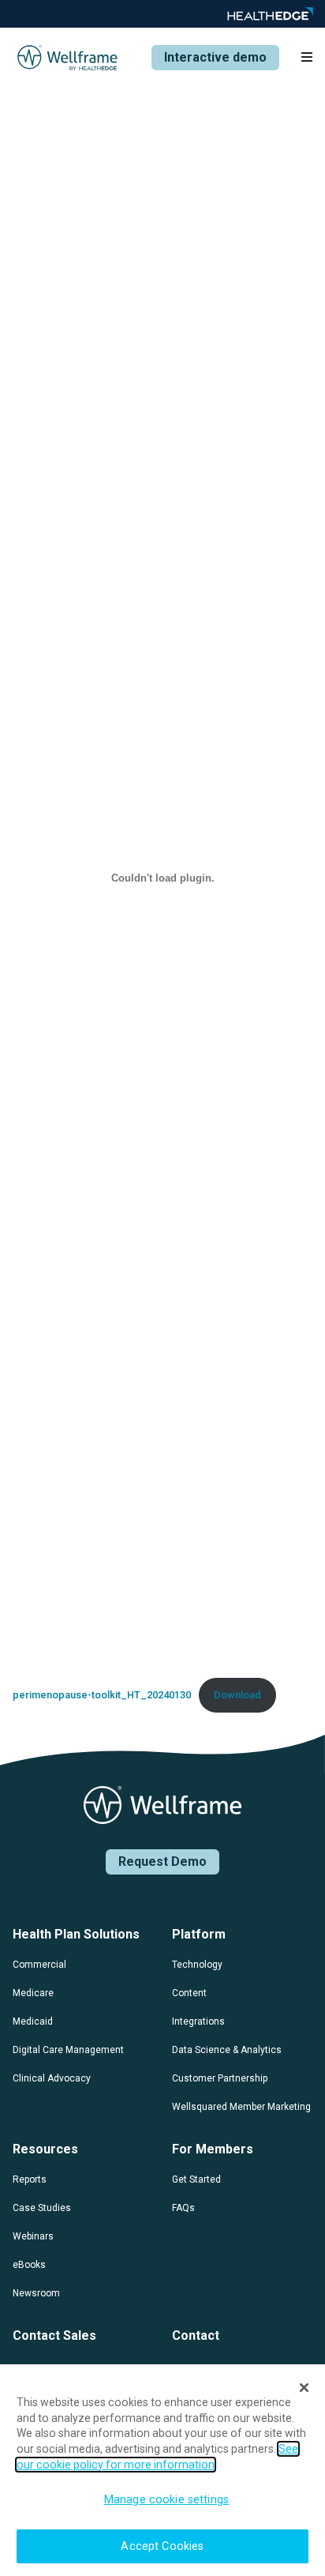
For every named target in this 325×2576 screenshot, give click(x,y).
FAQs (183, 2208)
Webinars (33, 2236)
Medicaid (33, 2021)
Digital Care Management (68, 2050)
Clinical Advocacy (52, 2078)
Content (189, 1993)
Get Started (196, 2179)
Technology (197, 1965)
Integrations (198, 2021)
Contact (196, 2335)
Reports (30, 2179)
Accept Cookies (162, 2546)
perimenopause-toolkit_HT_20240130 (102, 1695)
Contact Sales (54, 2335)
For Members (213, 2149)
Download (237, 1695)
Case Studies (42, 2208)
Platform (199, 1934)
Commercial (39, 1965)
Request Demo (162, 1861)
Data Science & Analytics (227, 2050)
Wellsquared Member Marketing (241, 2107)
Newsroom (36, 2293)
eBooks (29, 2265)
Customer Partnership (220, 2078)
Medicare (33, 1993)
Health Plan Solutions (76, 1934)
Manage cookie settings (166, 2500)
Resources (45, 2149)
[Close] (304, 2388)
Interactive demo (215, 57)
